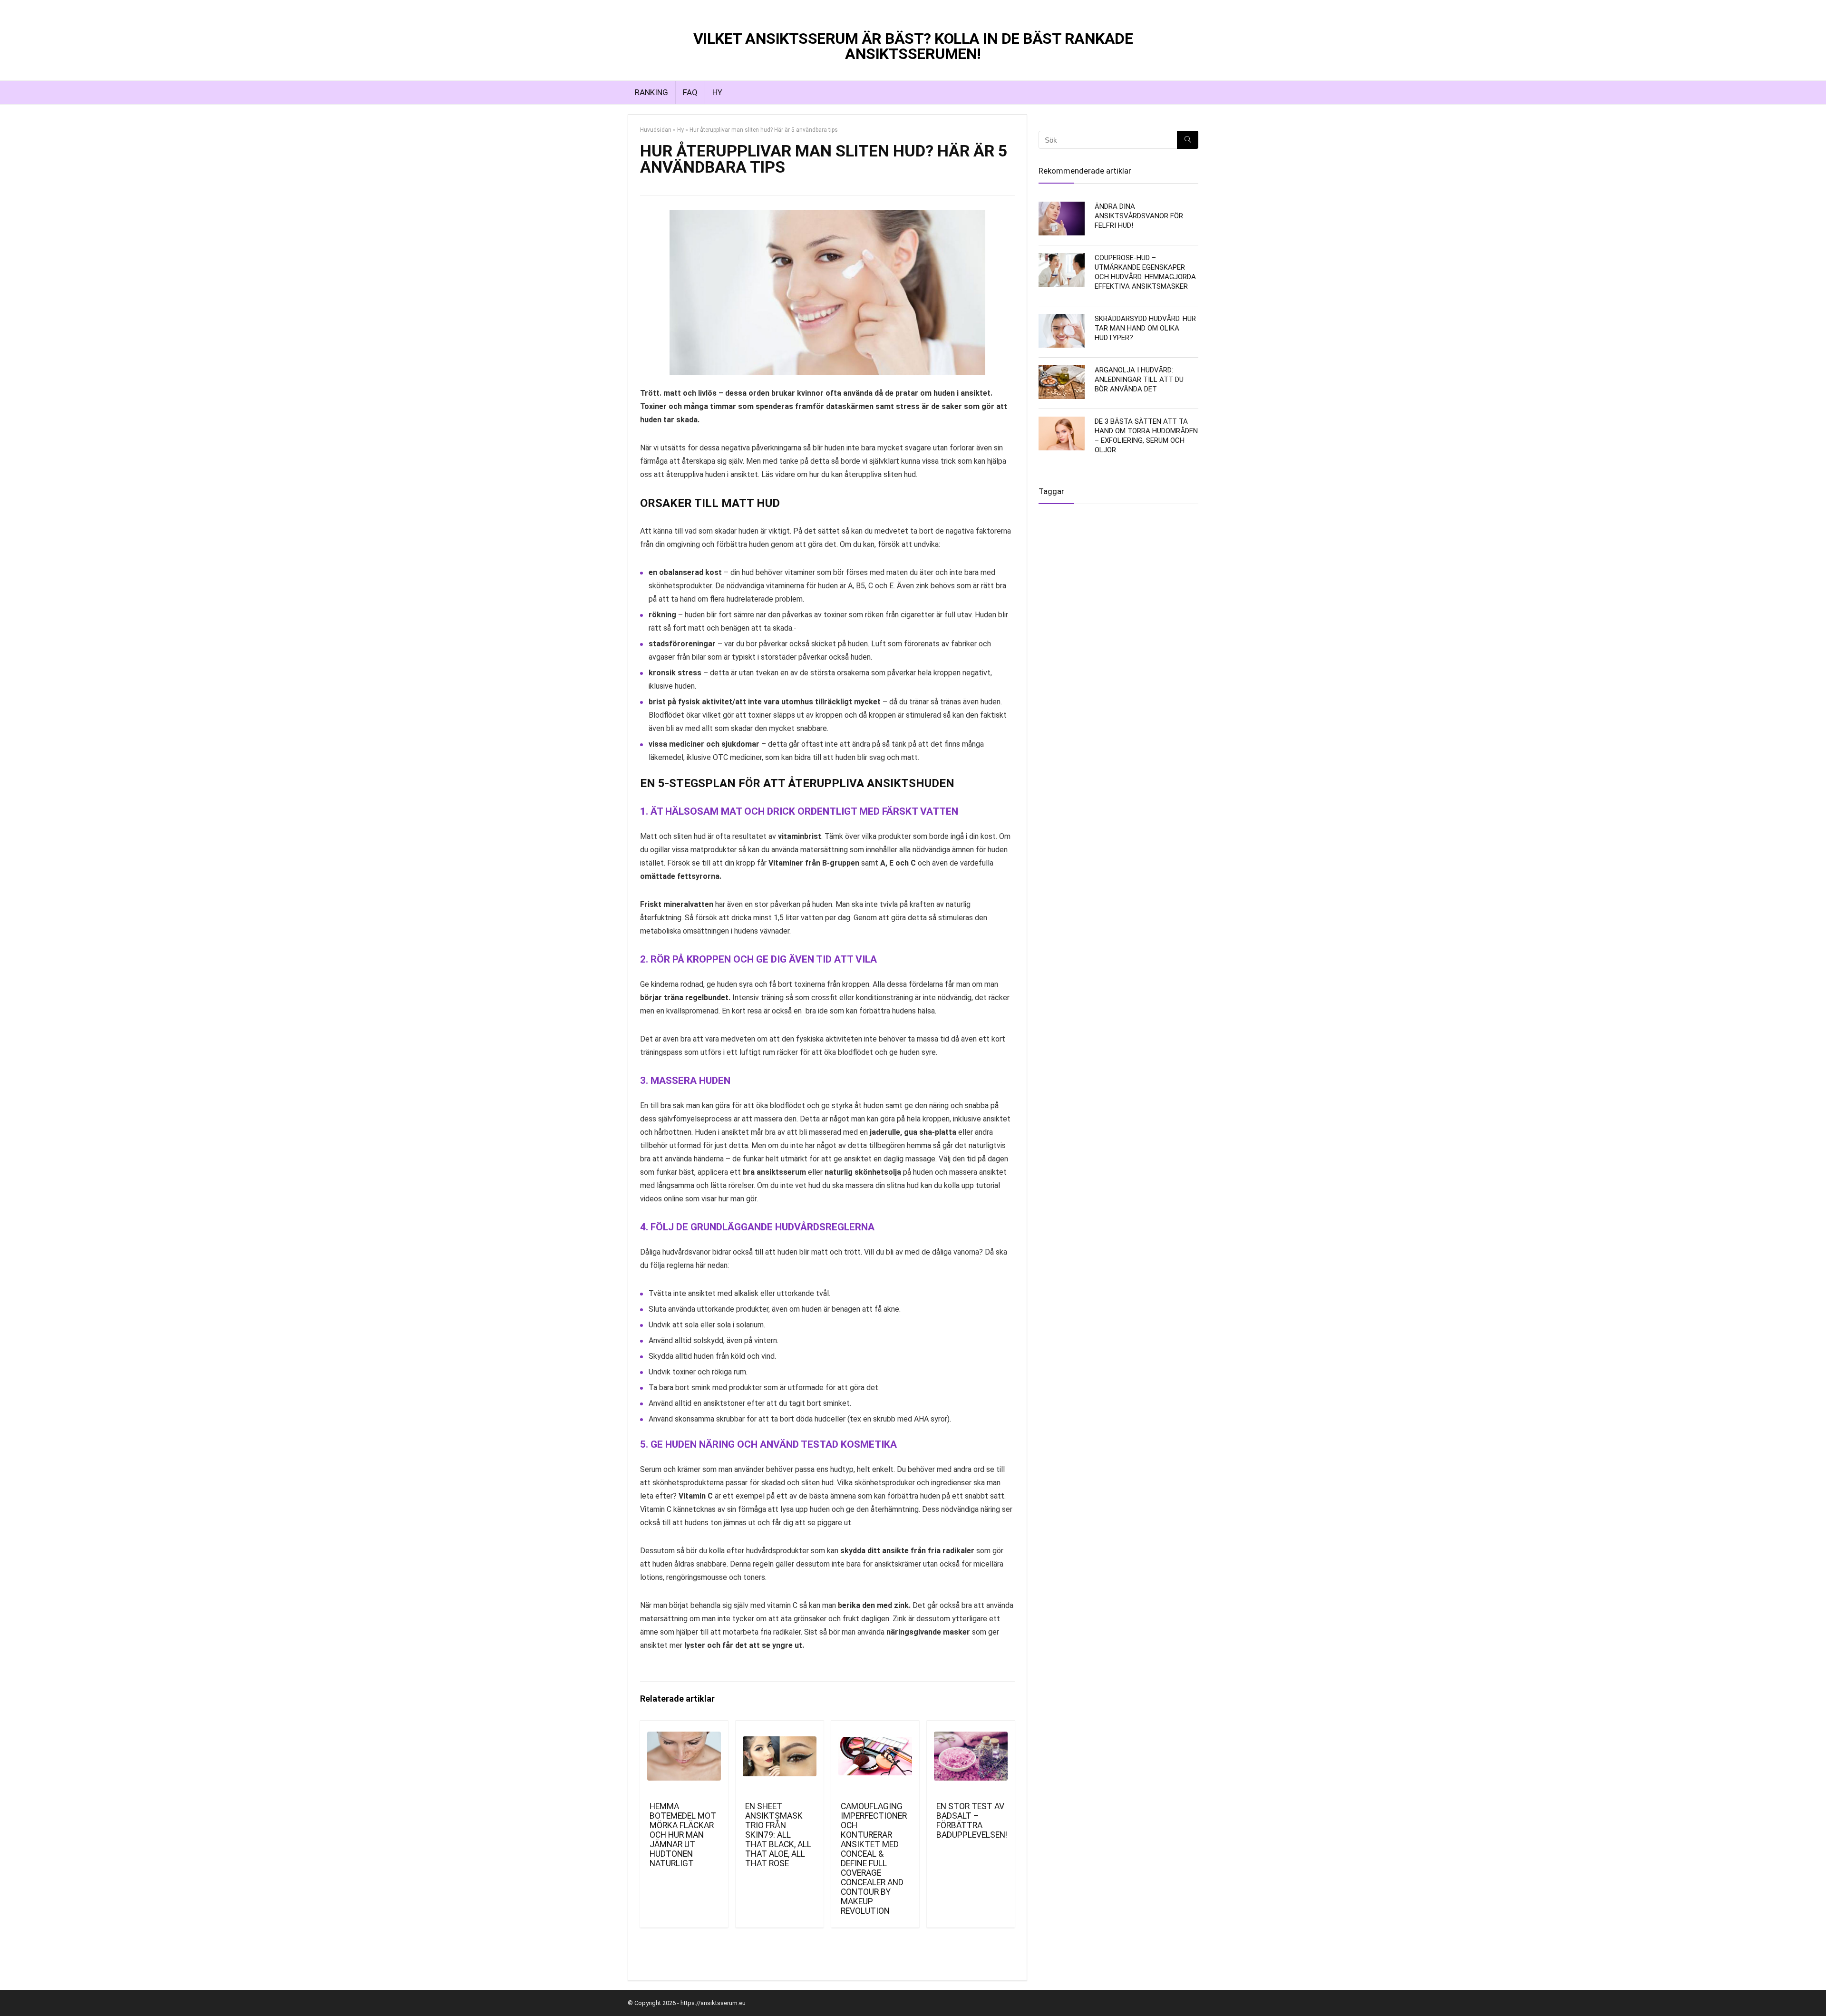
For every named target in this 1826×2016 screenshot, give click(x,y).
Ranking (651, 92)
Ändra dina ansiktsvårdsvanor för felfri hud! (1139, 216)
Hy (717, 92)
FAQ (690, 92)
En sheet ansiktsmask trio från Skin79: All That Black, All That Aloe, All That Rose (778, 1835)
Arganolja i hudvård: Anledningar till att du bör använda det (1139, 380)
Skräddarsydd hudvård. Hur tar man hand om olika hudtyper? (1145, 328)
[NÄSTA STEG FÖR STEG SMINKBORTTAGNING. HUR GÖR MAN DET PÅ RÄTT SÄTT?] (1816, 1008)
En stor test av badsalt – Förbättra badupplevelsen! (972, 1821)
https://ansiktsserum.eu (713, 2003)
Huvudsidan (656, 130)
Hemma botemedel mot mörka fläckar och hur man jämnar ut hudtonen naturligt (683, 1835)
